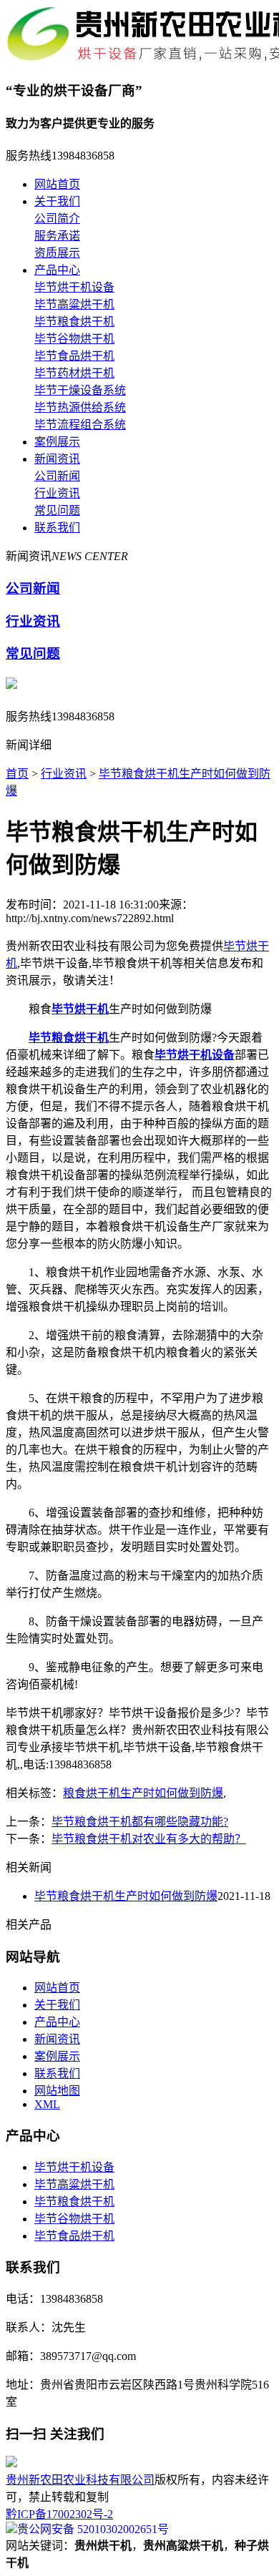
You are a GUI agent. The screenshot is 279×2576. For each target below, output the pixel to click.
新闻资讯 (57, 459)
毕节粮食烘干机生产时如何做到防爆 (126, 1896)
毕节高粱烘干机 (74, 304)
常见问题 (57, 510)
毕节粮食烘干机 (74, 322)
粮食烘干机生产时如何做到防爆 (143, 1793)
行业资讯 (57, 493)
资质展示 (57, 253)
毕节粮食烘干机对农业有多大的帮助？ (149, 1839)
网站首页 (57, 184)
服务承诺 (57, 236)
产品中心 (57, 270)
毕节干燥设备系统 (80, 390)
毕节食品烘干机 (74, 356)
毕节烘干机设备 (74, 287)
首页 (17, 774)
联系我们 (57, 528)
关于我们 (57, 201)
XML (47, 2104)
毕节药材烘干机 (74, 373)
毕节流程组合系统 (80, 425)
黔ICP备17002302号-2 (59, 2514)
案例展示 (57, 442)
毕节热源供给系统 (80, 407)
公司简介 (57, 219)
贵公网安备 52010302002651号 (93, 2529)
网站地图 (57, 2091)
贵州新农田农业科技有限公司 (80, 2480)
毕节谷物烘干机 (74, 339)
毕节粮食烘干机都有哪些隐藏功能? (140, 1822)
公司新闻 (57, 476)
